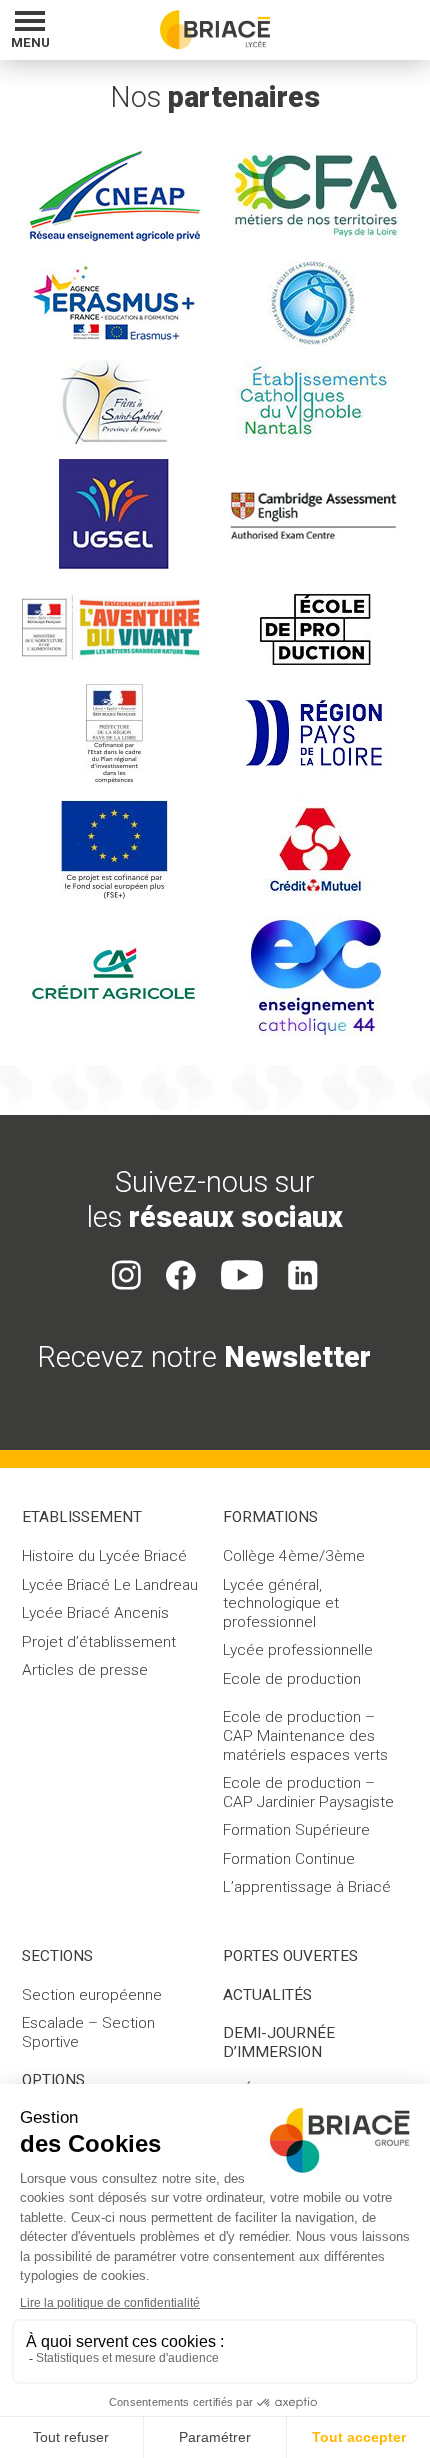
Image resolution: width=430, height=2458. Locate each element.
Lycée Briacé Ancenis (95, 1613)
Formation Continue (289, 1859)
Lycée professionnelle (298, 1650)
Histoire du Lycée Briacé (104, 1556)
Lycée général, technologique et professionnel (281, 1603)
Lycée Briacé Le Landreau (110, 1585)
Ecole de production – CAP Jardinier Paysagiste (308, 1792)
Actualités (267, 1995)
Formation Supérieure (296, 1830)
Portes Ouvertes (290, 1956)
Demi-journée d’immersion (279, 2042)
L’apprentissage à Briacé (307, 1887)
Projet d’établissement (99, 1642)
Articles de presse (85, 1670)
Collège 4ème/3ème (294, 1556)
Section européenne (92, 1995)
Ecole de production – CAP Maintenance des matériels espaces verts (305, 1735)
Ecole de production (292, 1679)
